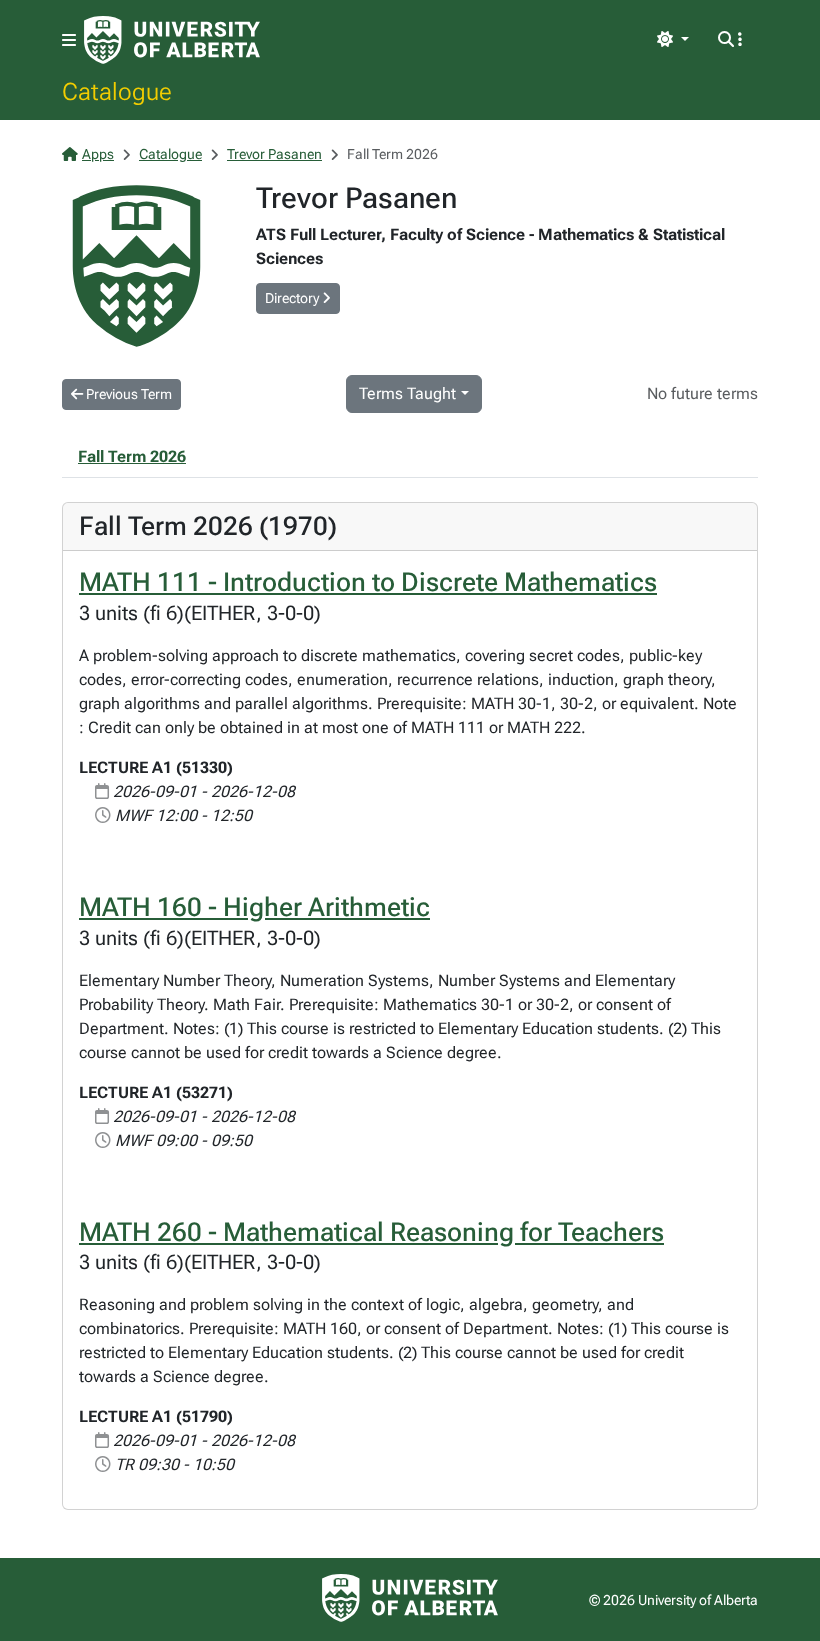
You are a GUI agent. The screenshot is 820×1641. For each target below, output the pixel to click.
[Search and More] (730, 40)
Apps (98, 154)
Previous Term (127, 394)
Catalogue (117, 91)
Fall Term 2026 (132, 456)
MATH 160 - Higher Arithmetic (254, 907)
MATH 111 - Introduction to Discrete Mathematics (368, 582)
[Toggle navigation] (69, 40)
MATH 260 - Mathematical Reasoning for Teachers (371, 1232)
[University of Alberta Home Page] (172, 40)
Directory (293, 298)
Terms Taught (407, 393)
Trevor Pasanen (274, 154)
